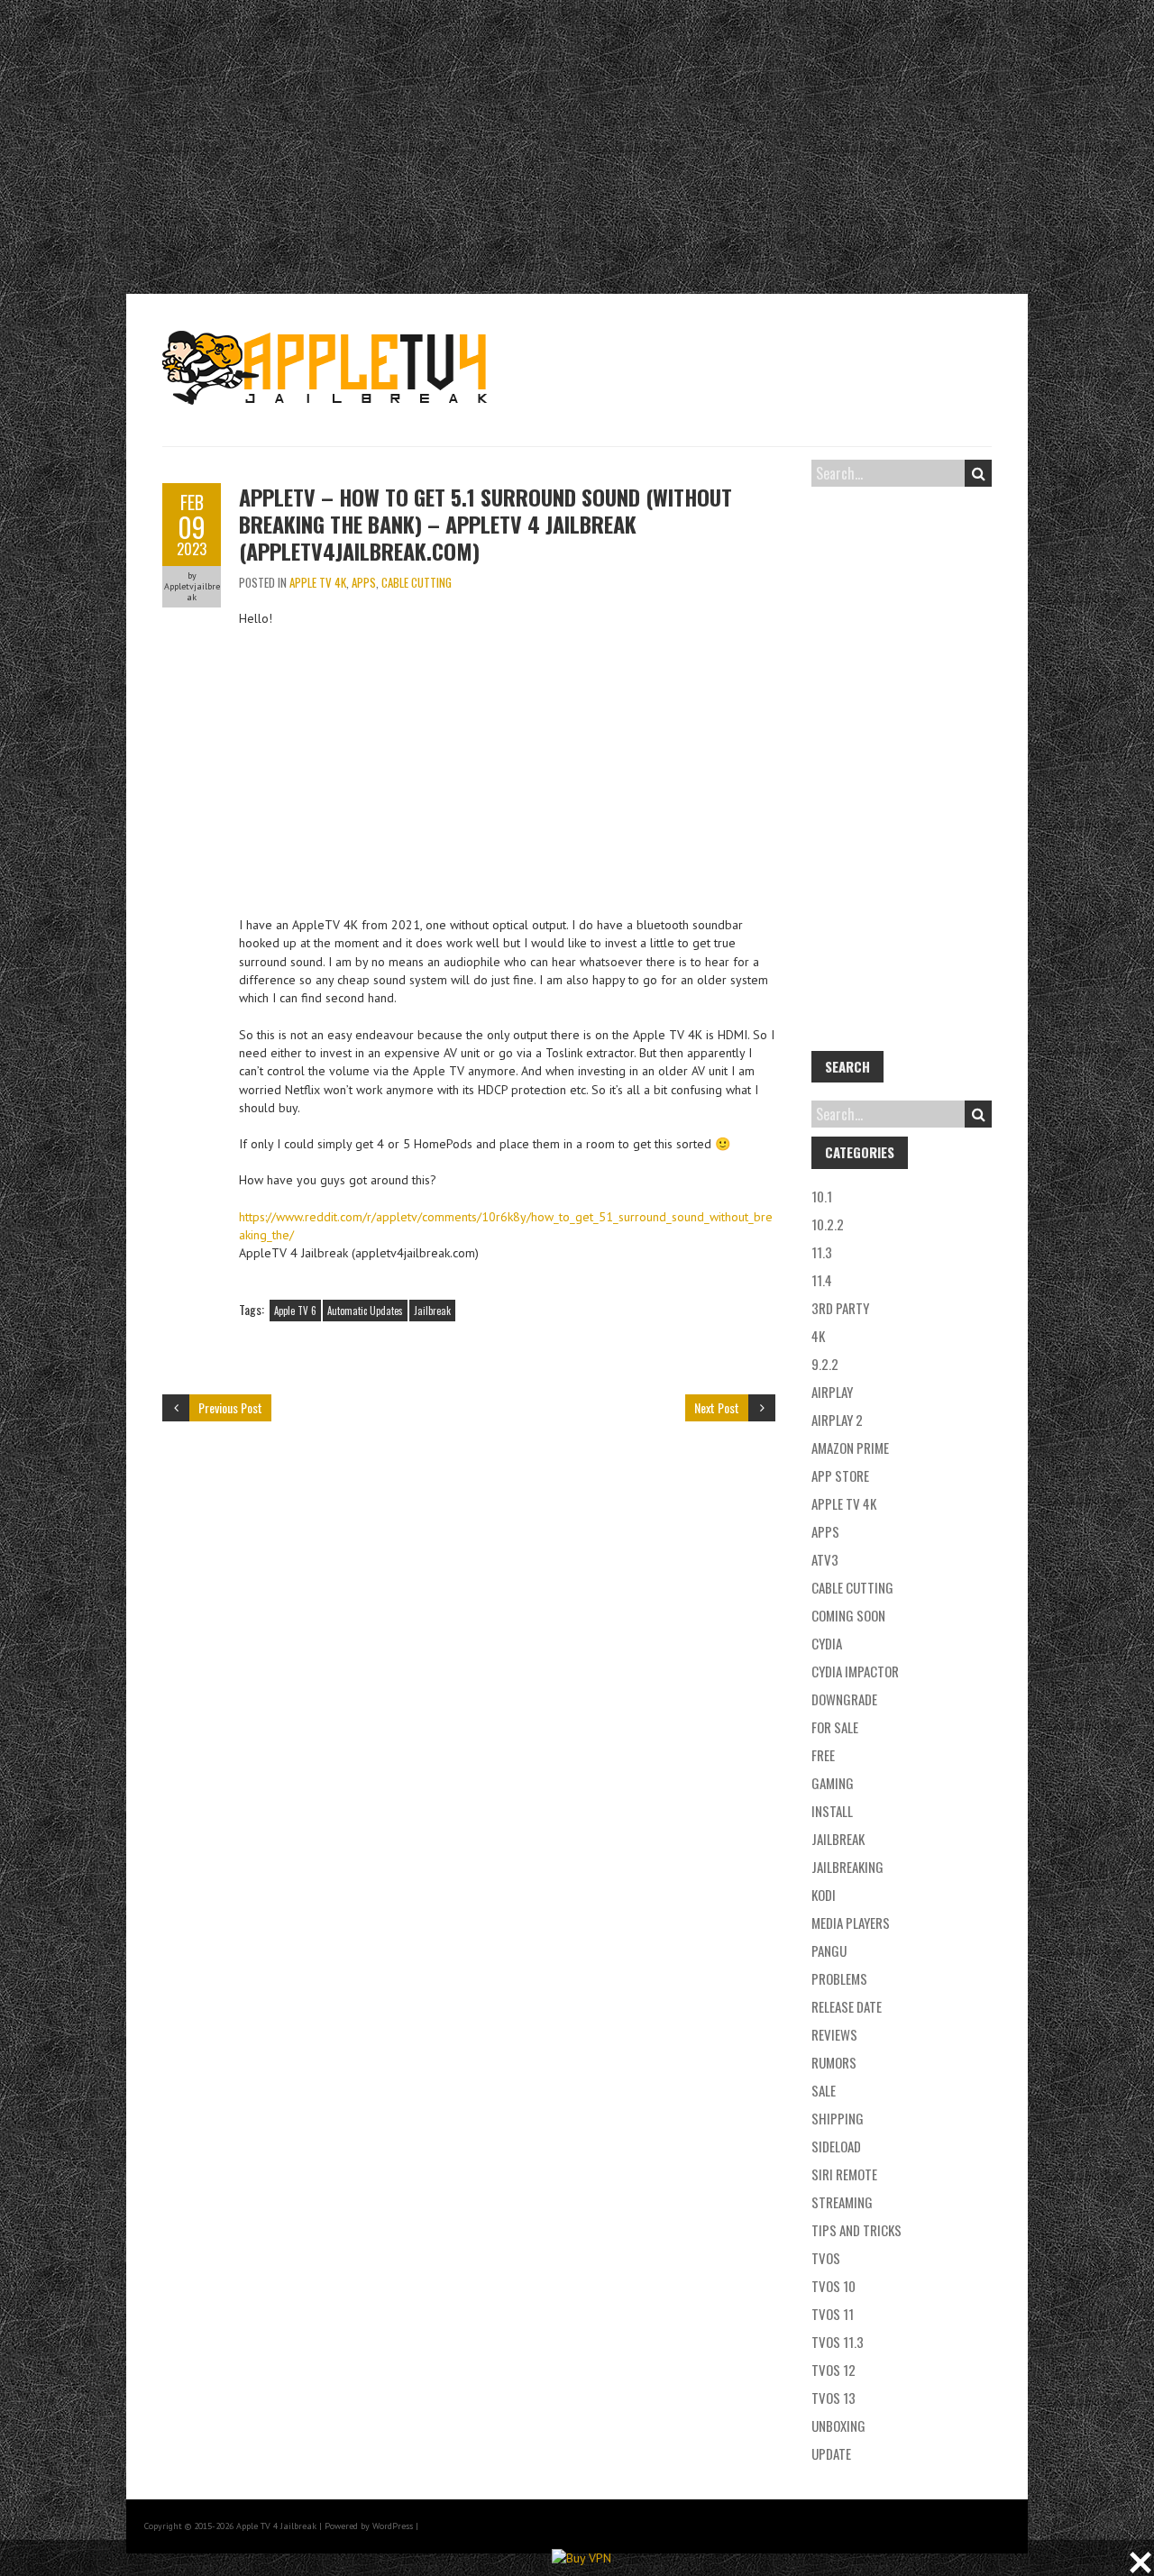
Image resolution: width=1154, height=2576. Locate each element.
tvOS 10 (833, 2286)
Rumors (834, 2062)
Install (832, 1811)
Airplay (832, 1392)
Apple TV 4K (318, 582)
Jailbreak (432, 1311)
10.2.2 (828, 1224)
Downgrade (844, 1699)
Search (978, 473)
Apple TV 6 (295, 1311)
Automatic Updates (365, 1311)
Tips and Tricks (856, 2230)
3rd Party (840, 1308)
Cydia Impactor (855, 1671)
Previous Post (230, 1407)
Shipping (838, 2118)
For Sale (835, 1727)
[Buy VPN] (582, 2558)
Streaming (842, 2202)
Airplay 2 (837, 1420)
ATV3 (825, 1559)
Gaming (833, 1783)
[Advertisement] (577, 144)
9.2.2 (825, 1364)
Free (823, 1755)
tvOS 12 (833, 2370)
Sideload (836, 2146)
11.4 (822, 1280)
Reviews (834, 2034)
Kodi (824, 1895)
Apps (364, 582)
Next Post (717, 1407)
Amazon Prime (850, 1448)
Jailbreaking (847, 1867)
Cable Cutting (417, 582)
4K (818, 1336)
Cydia (827, 1643)
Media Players (851, 1923)
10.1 (822, 1196)
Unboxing (838, 2425)
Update (831, 2453)
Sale (824, 2090)
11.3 (822, 1252)
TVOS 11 (833, 2314)
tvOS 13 (833, 2398)
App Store (840, 1475)
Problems (839, 1978)
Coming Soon (848, 1615)
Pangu (829, 1950)
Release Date (847, 2006)
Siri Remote (844, 2174)
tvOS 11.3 (838, 2342)
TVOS (826, 2258)
